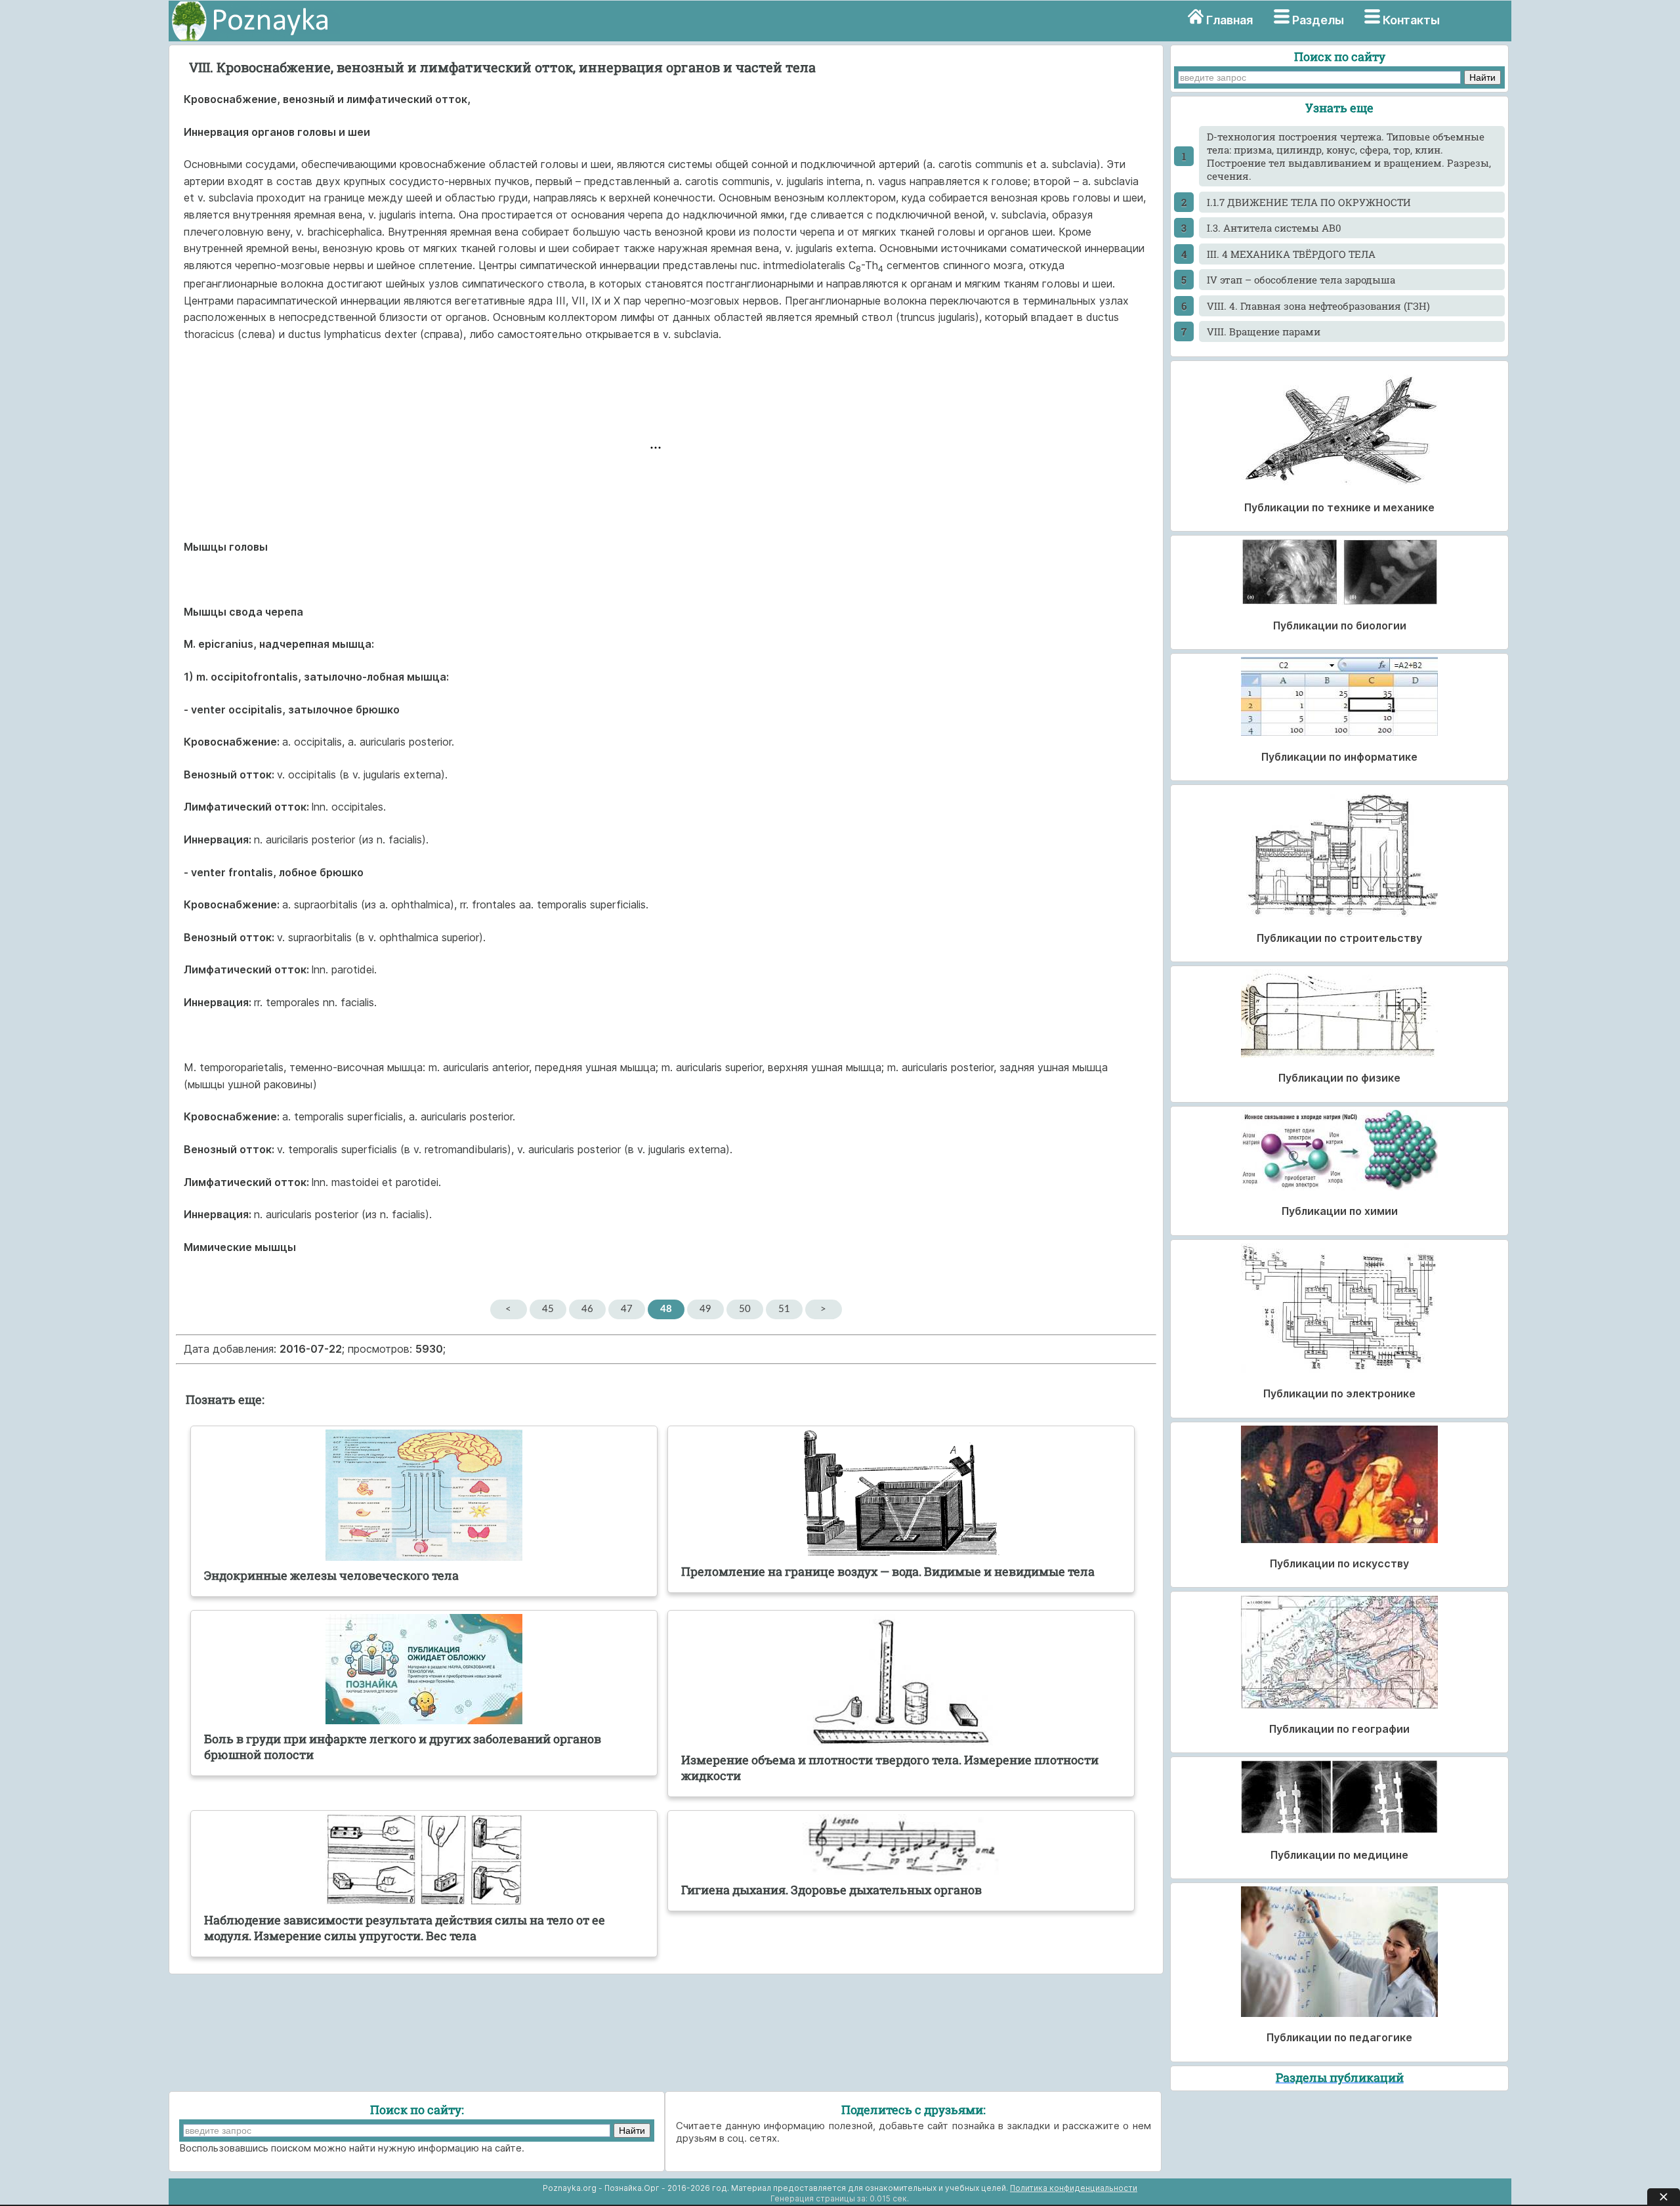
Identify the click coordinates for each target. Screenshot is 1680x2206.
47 (627, 1309)
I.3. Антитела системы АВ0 (1274, 228)
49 (705, 1309)
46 (587, 1309)
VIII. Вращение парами (1264, 331)
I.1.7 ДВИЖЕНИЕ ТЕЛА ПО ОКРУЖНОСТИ (1309, 202)
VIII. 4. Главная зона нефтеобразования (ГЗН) (1318, 306)
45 (548, 1309)
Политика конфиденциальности (1074, 2188)
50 (745, 1309)
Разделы (1318, 20)
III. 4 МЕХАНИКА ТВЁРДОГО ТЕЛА (1291, 254)
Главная (1229, 20)
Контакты (1411, 20)
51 (784, 1309)
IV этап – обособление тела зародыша (1301, 280)
